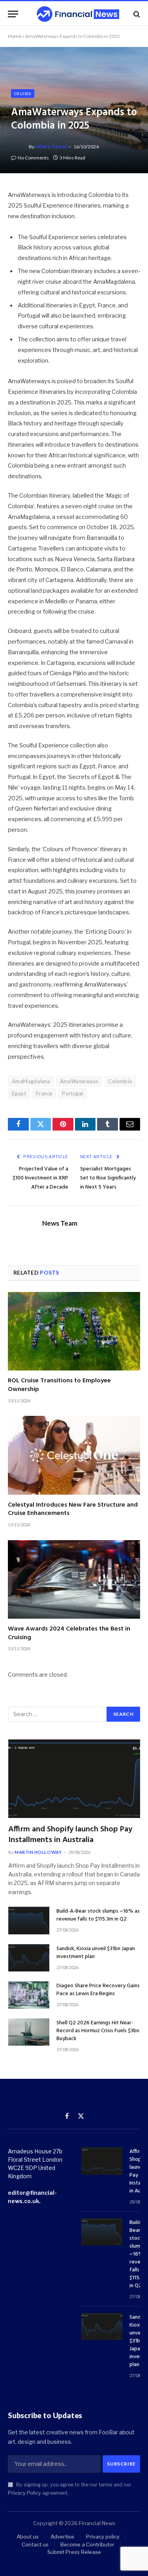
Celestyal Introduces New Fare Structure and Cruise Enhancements (73, 1509)
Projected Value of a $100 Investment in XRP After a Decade (40, 1178)
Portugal (72, 1093)
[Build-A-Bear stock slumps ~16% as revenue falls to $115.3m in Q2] (29, 1920)
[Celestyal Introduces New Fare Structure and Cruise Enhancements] (74, 1455)
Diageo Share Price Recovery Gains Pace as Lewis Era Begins (98, 1990)
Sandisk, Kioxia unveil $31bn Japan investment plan (96, 1953)
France (44, 1093)
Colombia (120, 1081)
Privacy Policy (24, 2493)
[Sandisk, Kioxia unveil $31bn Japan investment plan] (29, 1958)
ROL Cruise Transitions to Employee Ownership (59, 1385)
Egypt (19, 1093)
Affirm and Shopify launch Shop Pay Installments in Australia (70, 1835)
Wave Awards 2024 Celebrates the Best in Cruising (69, 1633)
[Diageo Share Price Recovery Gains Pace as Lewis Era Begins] (29, 1995)
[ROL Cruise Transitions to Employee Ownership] (74, 1331)
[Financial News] (78, 14)
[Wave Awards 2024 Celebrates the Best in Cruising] (74, 1579)
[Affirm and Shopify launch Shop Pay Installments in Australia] (74, 1779)
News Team (51, 147)
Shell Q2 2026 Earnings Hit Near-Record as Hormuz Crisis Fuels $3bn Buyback (98, 2031)
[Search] (136, 14)
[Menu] (13, 14)
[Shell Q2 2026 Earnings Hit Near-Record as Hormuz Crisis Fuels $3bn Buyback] (29, 2032)
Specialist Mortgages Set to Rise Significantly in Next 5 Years (108, 1178)
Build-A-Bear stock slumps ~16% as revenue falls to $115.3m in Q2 (98, 1915)
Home (15, 36)
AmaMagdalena (31, 1081)
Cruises (23, 94)
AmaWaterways (79, 1081)
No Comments (33, 158)
